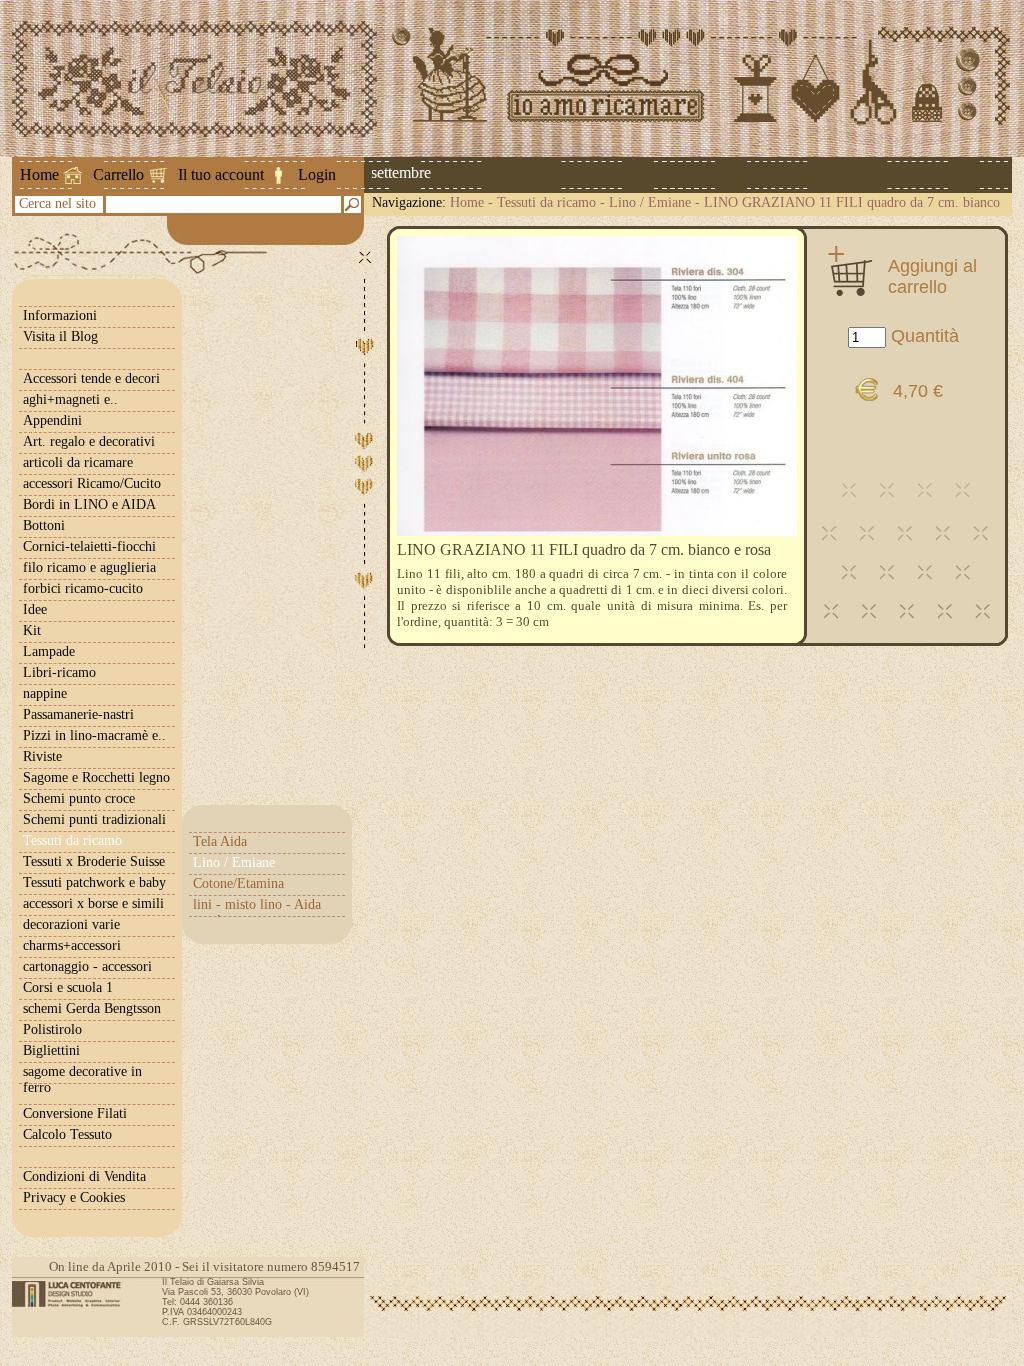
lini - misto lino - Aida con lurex (257, 912)
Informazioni (60, 315)
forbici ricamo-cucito (83, 588)
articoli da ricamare (78, 462)
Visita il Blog (60, 336)
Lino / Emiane (650, 202)
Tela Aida (220, 841)
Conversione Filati (75, 1113)
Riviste (42, 756)
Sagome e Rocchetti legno (96, 777)
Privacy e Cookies (74, 1197)
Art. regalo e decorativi (89, 441)
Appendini (52, 420)
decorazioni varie (71, 924)
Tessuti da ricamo (546, 202)
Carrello (118, 174)
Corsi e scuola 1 (68, 987)
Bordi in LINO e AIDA (89, 504)
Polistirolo (52, 1029)
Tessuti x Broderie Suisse (94, 861)
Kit (32, 630)
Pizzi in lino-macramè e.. (94, 735)
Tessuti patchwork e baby (94, 882)
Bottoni (44, 525)
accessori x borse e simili (93, 903)
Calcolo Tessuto (67, 1134)
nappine (45, 693)
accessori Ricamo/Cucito (92, 483)
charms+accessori (72, 945)
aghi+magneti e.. (70, 399)
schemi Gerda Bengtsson (92, 1008)
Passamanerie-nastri (78, 714)
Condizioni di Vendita (84, 1176)
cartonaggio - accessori (87, 966)
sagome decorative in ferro (82, 1079)
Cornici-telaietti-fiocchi (89, 546)
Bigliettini (51, 1050)
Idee (35, 609)
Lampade (49, 651)
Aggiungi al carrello (932, 276)
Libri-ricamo (59, 672)
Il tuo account (221, 174)
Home (39, 174)
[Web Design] (73, 1294)
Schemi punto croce (79, 798)
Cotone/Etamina (238, 883)
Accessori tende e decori (91, 378)
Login (317, 174)
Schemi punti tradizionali (94, 819)
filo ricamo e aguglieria (89, 567)
